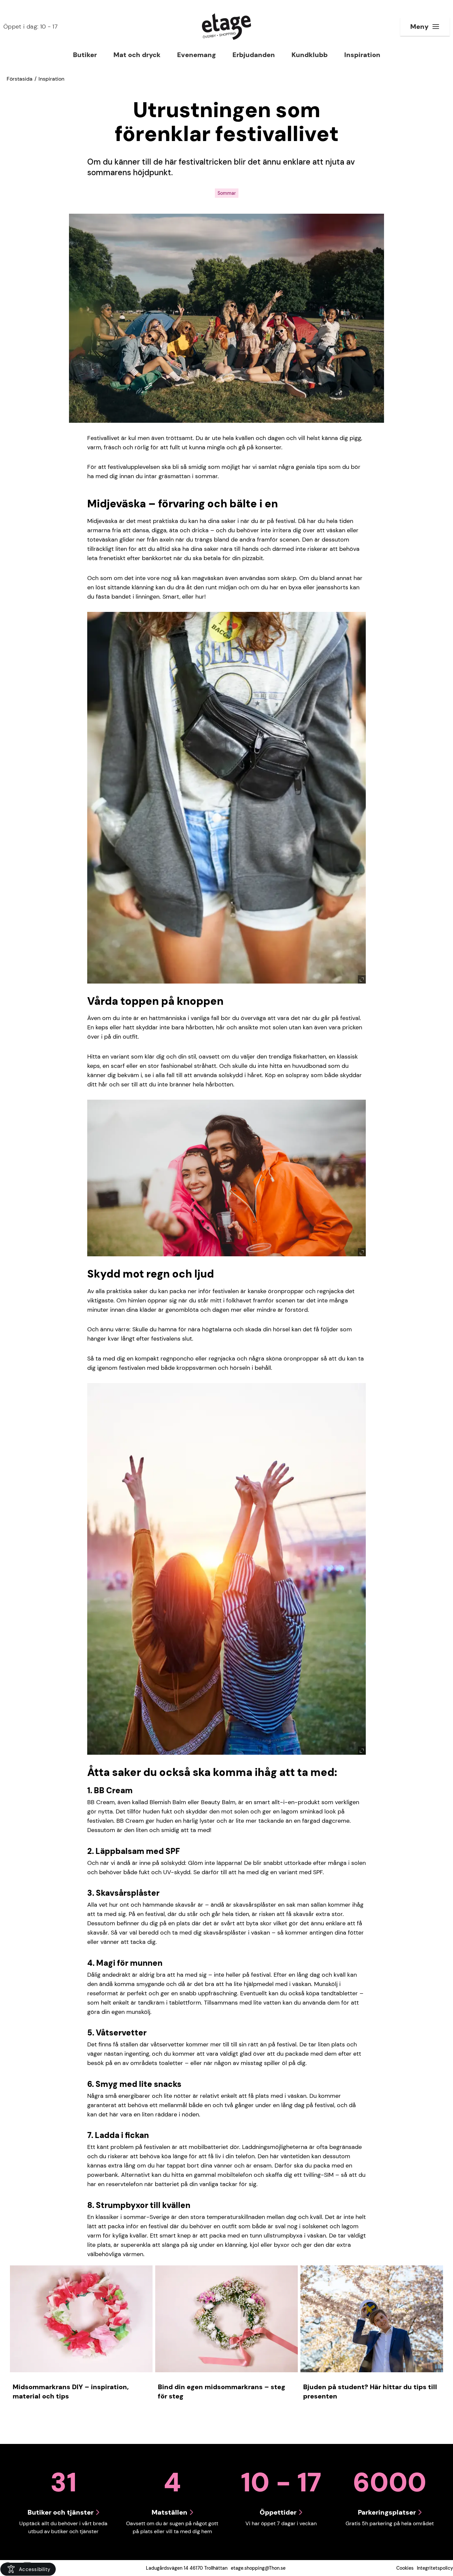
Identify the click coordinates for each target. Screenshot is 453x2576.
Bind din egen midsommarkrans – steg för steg (222, 2392)
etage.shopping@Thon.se (258, 2568)
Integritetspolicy (435, 2568)
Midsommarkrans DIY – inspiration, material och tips (71, 2392)
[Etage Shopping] (227, 27)
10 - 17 (31, 27)
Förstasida (20, 79)
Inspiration (51, 79)
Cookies (405, 2568)
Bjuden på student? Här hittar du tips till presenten (370, 2392)
